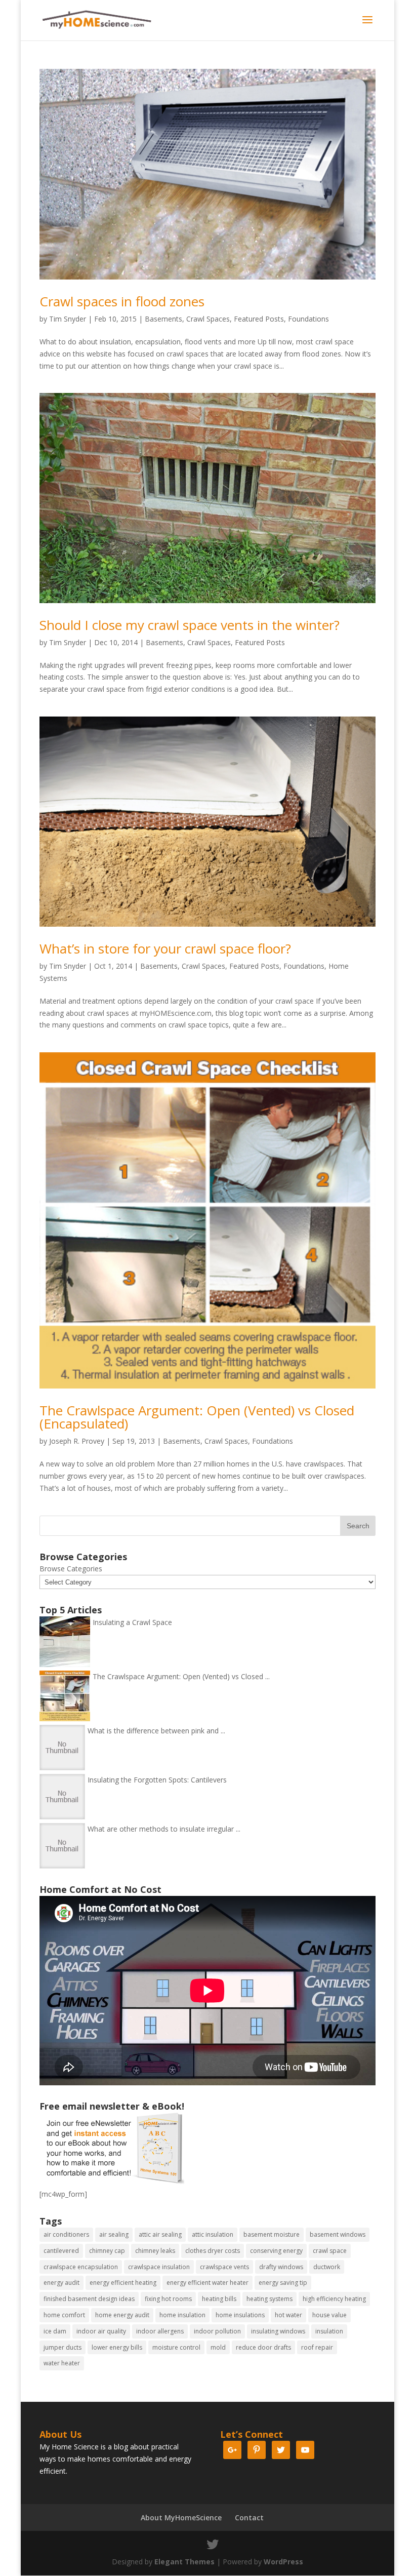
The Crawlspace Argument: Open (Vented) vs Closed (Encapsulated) (197, 1417)
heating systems (269, 2299)
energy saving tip (283, 2283)
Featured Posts (259, 319)
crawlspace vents (224, 2267)
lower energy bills (117, 2347)
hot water (288, 2315)
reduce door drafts (263, 2347)
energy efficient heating (123, 2283)
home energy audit (122, 2315)
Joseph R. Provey (77, 1441)
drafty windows (281, 2267)
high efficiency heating (334, 2299)
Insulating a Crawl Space (132, 1622)
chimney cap (107, 2251)
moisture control (176, 2347)
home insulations (240, 2315)
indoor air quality (101, 2331)
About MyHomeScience (181, 2518)
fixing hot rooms (168, 2299)
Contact (249, 2518)
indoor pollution (217, 2331)
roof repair (317, 2347)
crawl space (330, 2251)
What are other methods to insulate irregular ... (164, 1829)
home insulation (182, 2315)
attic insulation (213, 2234)
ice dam (55, 2331)
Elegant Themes (184, 2562)
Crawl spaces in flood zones (122, 301)
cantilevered (61, 2251)
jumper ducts (63, 2347)
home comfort (64, 2315)
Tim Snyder (68, 319)
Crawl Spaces (208, 319)
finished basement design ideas (89, 2299)
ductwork (327, 2267)
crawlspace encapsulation (81, 2267)
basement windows (338, 2234)
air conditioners (66, 2234)
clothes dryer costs (213, 2251)
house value (329, 2315)
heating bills (219, 2299)
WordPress (283, 2562)
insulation (329, 2331)
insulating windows (278, 2331)
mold (218, 2347)
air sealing (114, 2234)
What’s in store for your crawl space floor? (165, 948)
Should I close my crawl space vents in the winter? (190, 625)
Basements (163, 319)
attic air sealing (160, 2234)
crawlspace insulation (159, 2267)
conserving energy (276, 2251)
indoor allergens (160, 2331)
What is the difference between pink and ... (156, 1731)
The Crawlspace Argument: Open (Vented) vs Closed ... (181, 1676)
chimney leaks (155, 2251)
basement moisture (272, 2234)
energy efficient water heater (207, 2283)
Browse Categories (71, 1569)
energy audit (61, 2283)
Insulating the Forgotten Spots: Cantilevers (157, 1780)
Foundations (308, 319)
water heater (62, 2363)
